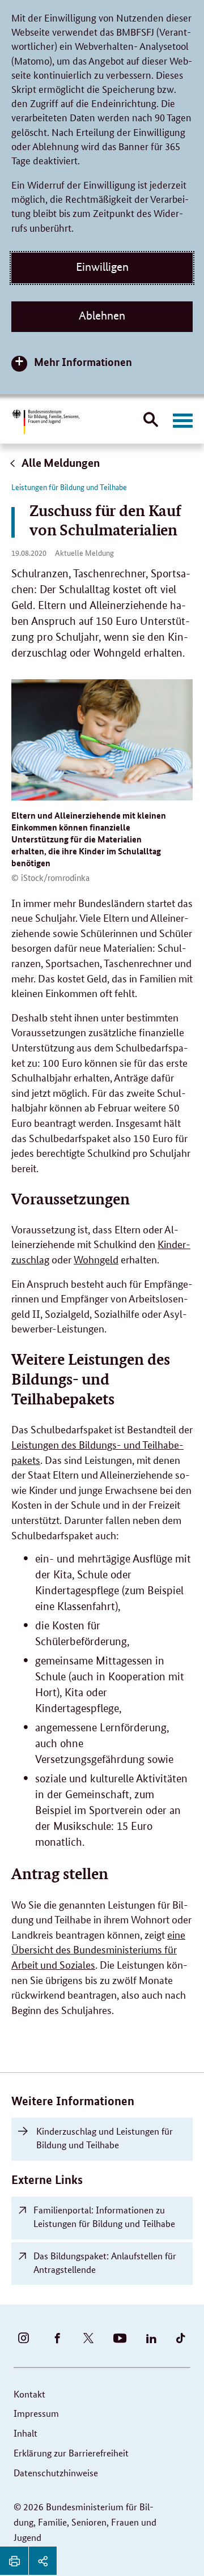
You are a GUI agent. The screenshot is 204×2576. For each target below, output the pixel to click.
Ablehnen (102, 316)
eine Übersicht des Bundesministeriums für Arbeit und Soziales (98, 1949)
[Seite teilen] (42, 2561)
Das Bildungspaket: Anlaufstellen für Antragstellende (105, 2262)
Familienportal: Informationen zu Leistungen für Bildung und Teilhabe (104, 2217)
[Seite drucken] (14, 2561)
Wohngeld (96, 1259)
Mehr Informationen (83, 362)
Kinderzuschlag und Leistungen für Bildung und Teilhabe (105, 2138)
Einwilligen (102, 267)
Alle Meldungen (60, 463)
